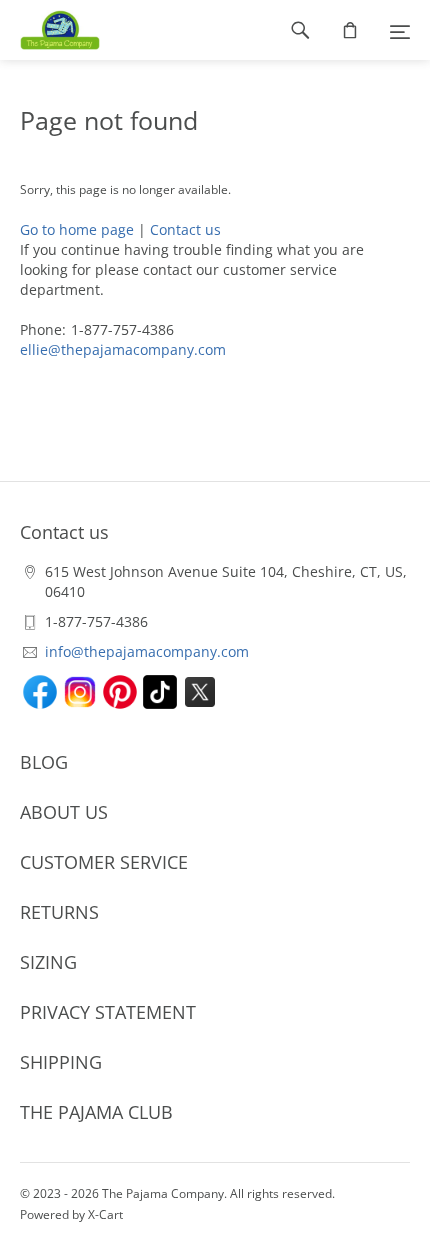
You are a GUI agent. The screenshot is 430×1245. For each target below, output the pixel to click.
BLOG (44, 762)
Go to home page (77, 229)
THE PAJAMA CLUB (96, 1112)
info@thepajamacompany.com (147, 651)
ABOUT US (64, 812)
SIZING (48, 962)
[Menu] (400, 30)
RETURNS (59, 912)
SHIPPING (61, 1062)
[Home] (50, 30)
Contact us (185, 229)
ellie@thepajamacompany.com (123, 349)
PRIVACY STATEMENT (108, 1012)
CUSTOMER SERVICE (104, 862)
